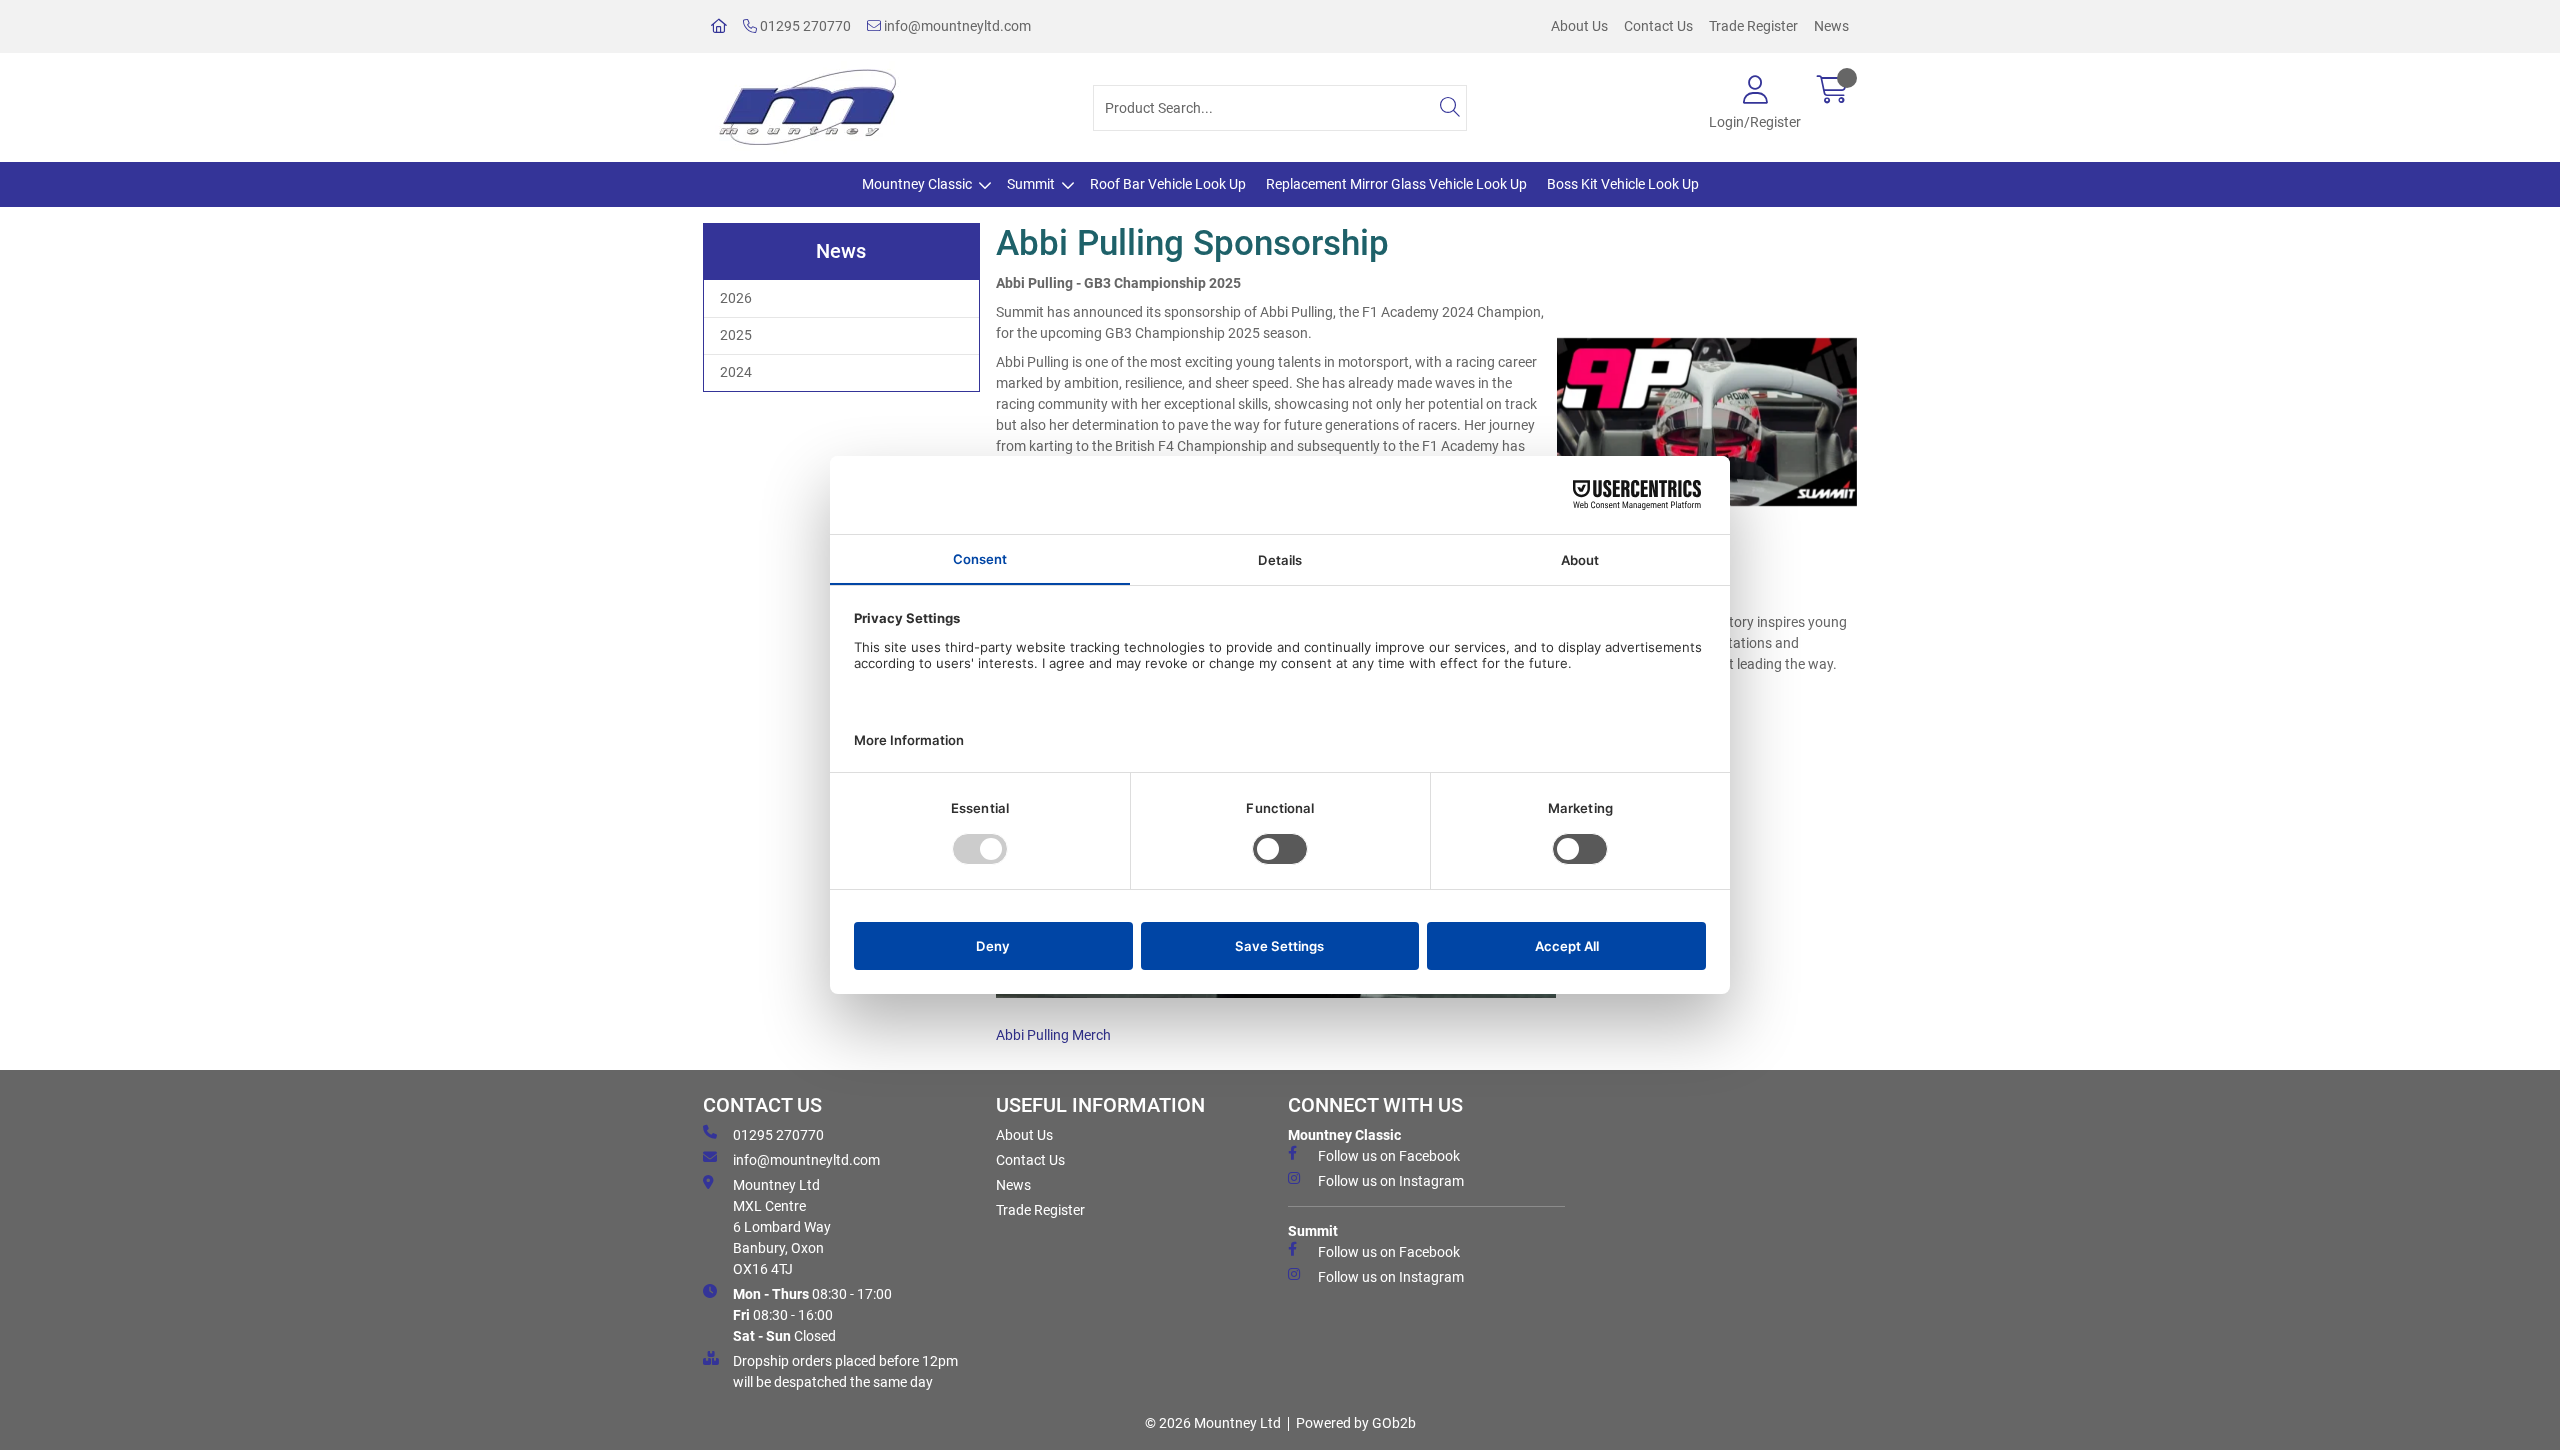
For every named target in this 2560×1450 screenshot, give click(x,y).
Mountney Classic (917, 184)
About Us (1579, 26)
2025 (736, 335)
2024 (736, 372)
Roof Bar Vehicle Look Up (1168, 184)
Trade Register (1753, 26)
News (1831, 26)
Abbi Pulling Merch (1053, 1035)
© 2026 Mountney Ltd (1213, 1423)
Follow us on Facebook (1389, 1156)
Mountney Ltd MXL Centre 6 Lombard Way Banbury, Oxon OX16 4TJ (782, 1227)
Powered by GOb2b (1356, 1423)
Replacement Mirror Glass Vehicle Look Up (1396, 184)
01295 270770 (804, 26)
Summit (1031, 184)
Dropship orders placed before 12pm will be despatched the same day (845, 1371)
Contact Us (1658, 26)
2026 (736, 298)
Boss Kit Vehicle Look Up (1623, 184)
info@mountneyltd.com (956, 26)
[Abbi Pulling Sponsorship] (1707, 422)
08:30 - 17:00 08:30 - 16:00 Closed (812, 1315)
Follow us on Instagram (1391, 1181)
